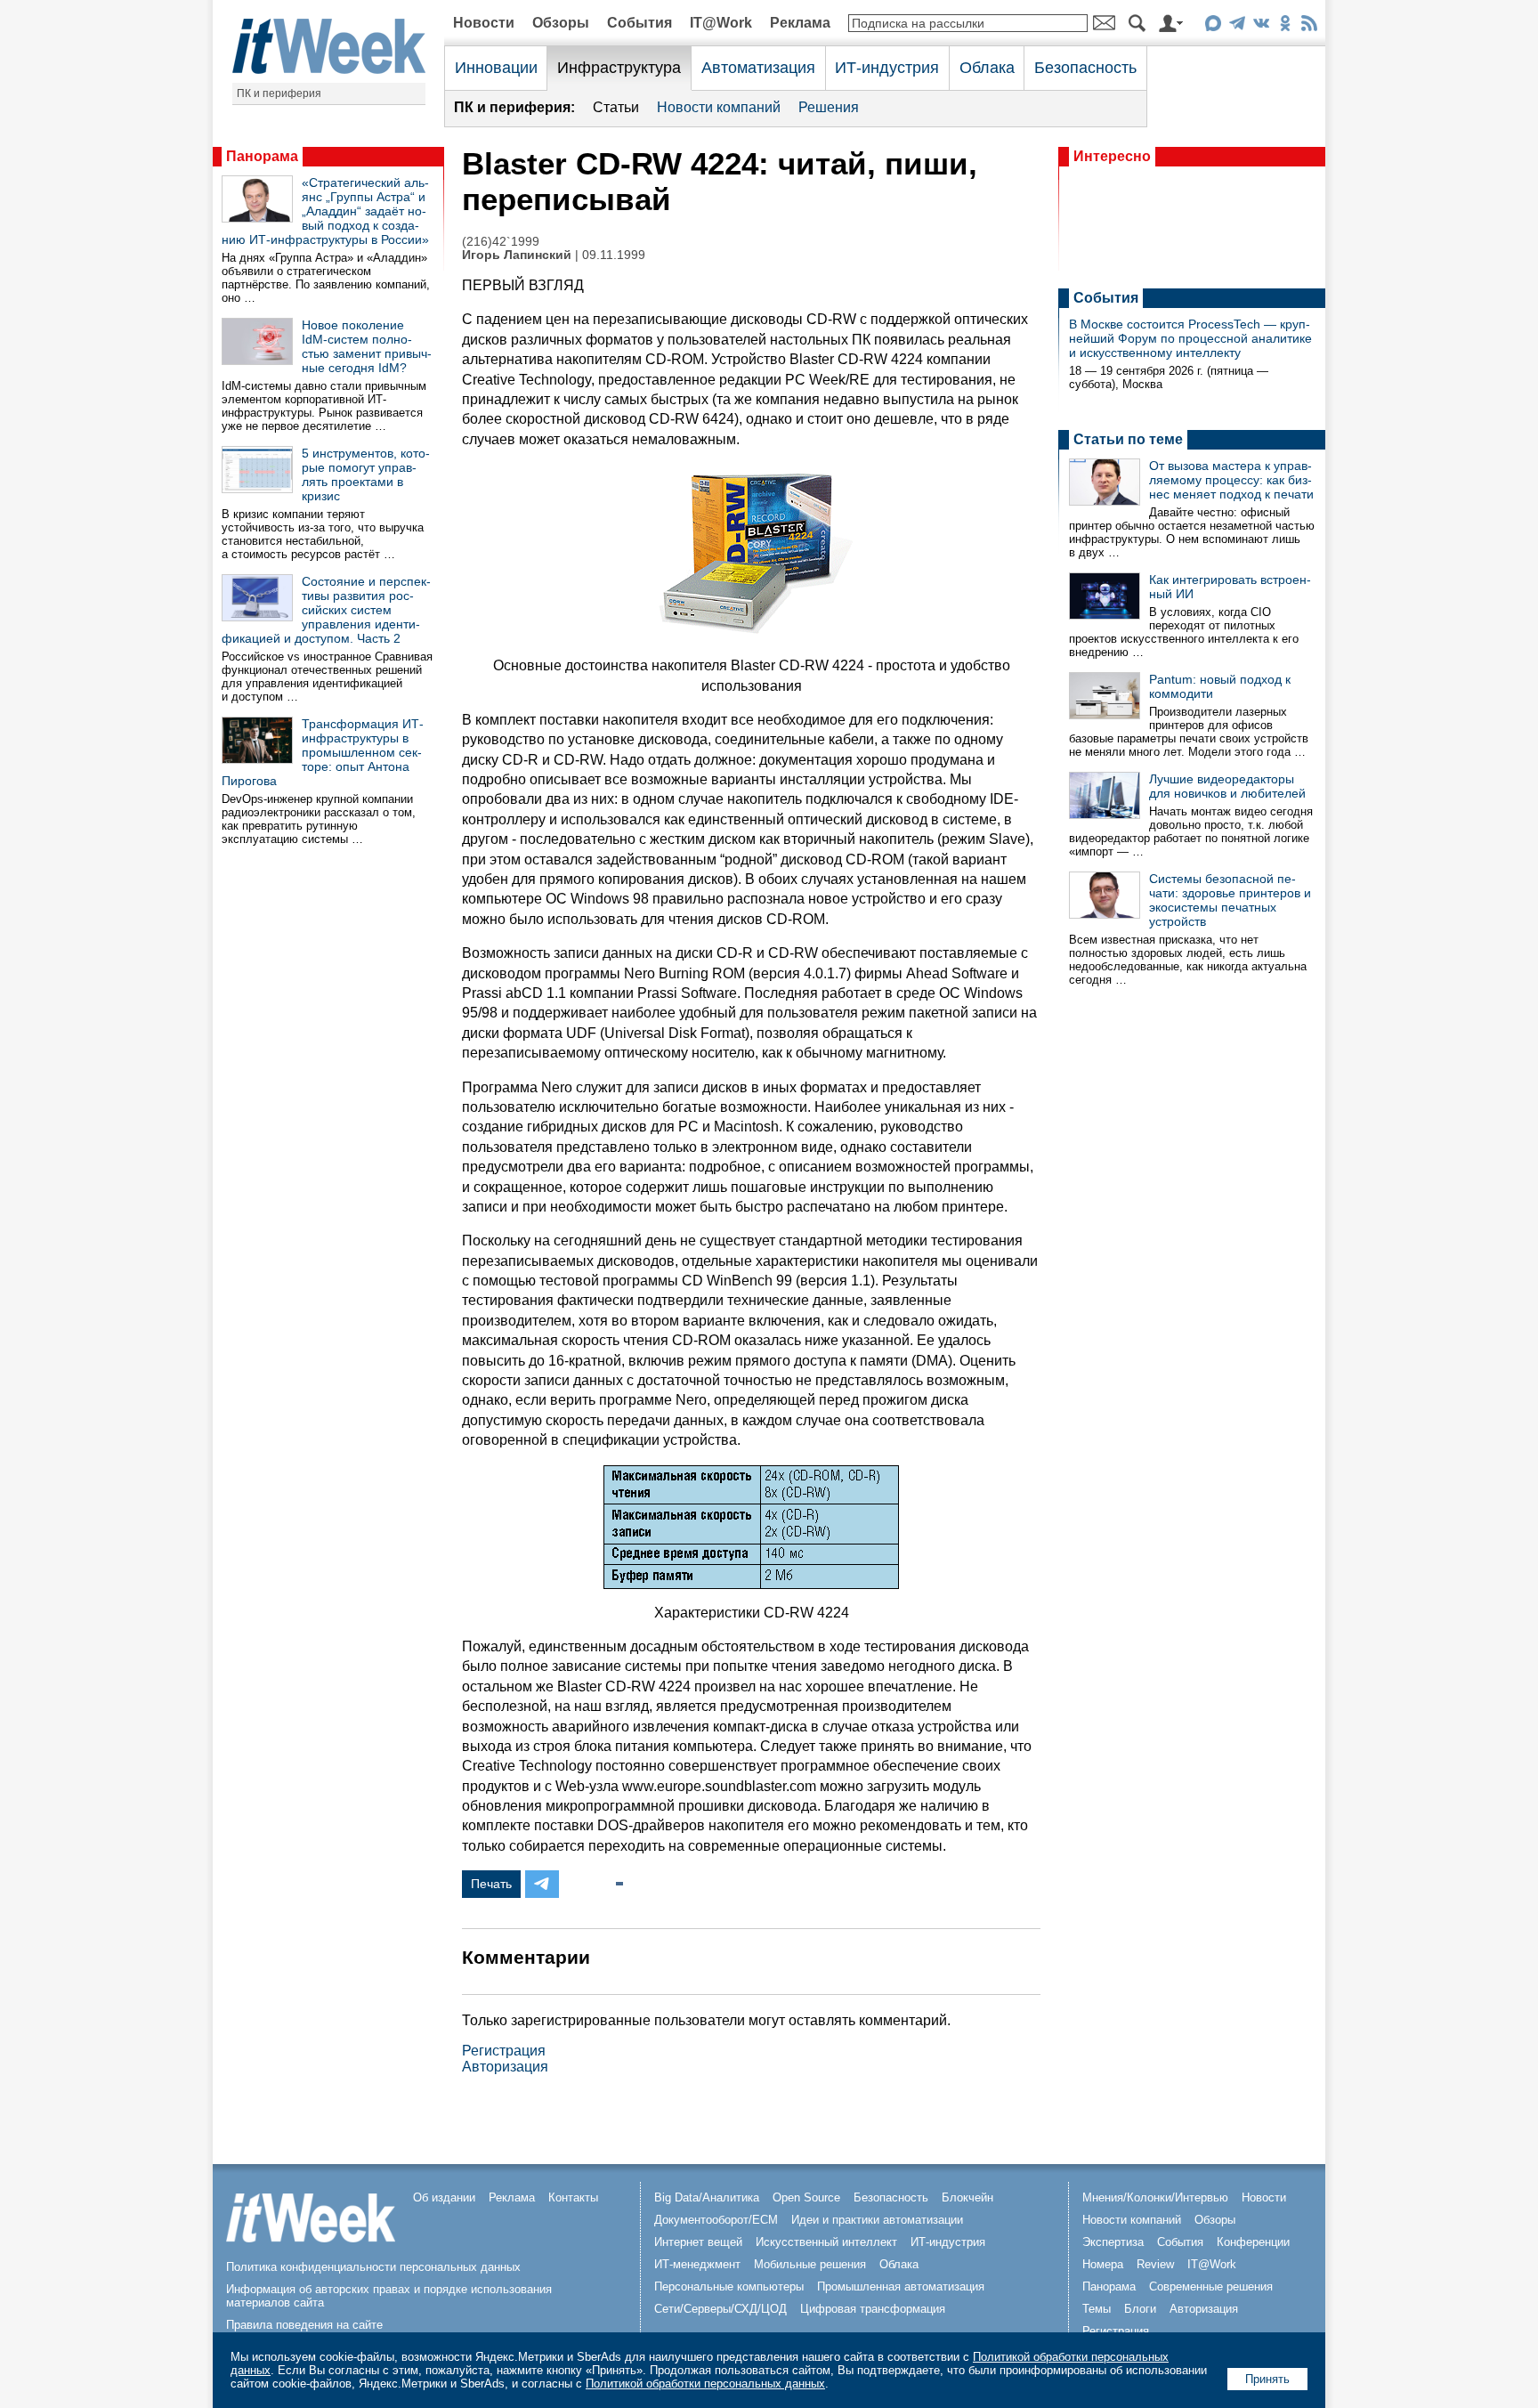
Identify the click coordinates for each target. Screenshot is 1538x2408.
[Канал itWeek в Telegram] (1237, 26)
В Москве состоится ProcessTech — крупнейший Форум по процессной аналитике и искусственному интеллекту (1190, 338)
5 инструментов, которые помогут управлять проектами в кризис (366, 474)
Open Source (806, 2197)
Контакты (573, 2197)
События (639, 23)
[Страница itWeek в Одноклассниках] (1285, 26)
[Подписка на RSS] (1309, 26)
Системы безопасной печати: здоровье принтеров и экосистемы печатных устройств (1230, 900)
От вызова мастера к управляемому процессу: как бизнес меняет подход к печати (1231, 480)
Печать (491, 1884)
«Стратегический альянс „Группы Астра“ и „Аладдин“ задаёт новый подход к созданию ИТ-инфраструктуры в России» (325, 211)
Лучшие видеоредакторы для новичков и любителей (1227, 786)
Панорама (262, 156)
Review (1155, 2264)
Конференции (1253, 2242)
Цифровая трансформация (873, 2309)
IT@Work (721, 23)
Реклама (800, 23)
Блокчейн (967, 2197)
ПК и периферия (279, 93)
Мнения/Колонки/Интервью (1155, 2197)
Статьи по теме (1128, 439)
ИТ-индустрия (887, 68)
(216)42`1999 (501, 242)
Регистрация (504, 2051)
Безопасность (1085, 68)
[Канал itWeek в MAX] (1213, 26)
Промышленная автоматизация (901, 2286)
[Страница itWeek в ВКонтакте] (1261, 26)
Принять (1267, 2379)
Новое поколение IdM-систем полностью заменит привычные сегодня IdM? (367, 346)
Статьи (616, 107)
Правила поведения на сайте (304, 2325)
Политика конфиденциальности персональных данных (373, 2267)
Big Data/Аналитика (707, 2197)
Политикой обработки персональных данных (705, 2384)
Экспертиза (1113, 2242)
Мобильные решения (810, 2264)
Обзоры (561, 23)
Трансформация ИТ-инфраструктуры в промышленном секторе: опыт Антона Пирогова (323, 752)
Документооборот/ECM (716, 2220)
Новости (484, 23)
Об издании (444, 2197)
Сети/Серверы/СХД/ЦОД (720, 2309)
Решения (829, 107)
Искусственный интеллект (826, 2242)
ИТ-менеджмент (697, 2264)
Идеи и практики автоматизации (877, 2220)
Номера (1103, 2264)
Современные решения (1211, 2286)
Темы (1097, 2309)
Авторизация (505, 2067)
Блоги (1140, 2309)
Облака (987, 68)
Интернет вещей (698, 2242)
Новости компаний (719, 107)
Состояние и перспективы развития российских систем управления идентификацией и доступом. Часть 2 (326, 610)
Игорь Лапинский (517, 255)
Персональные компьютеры (729, 2286)
